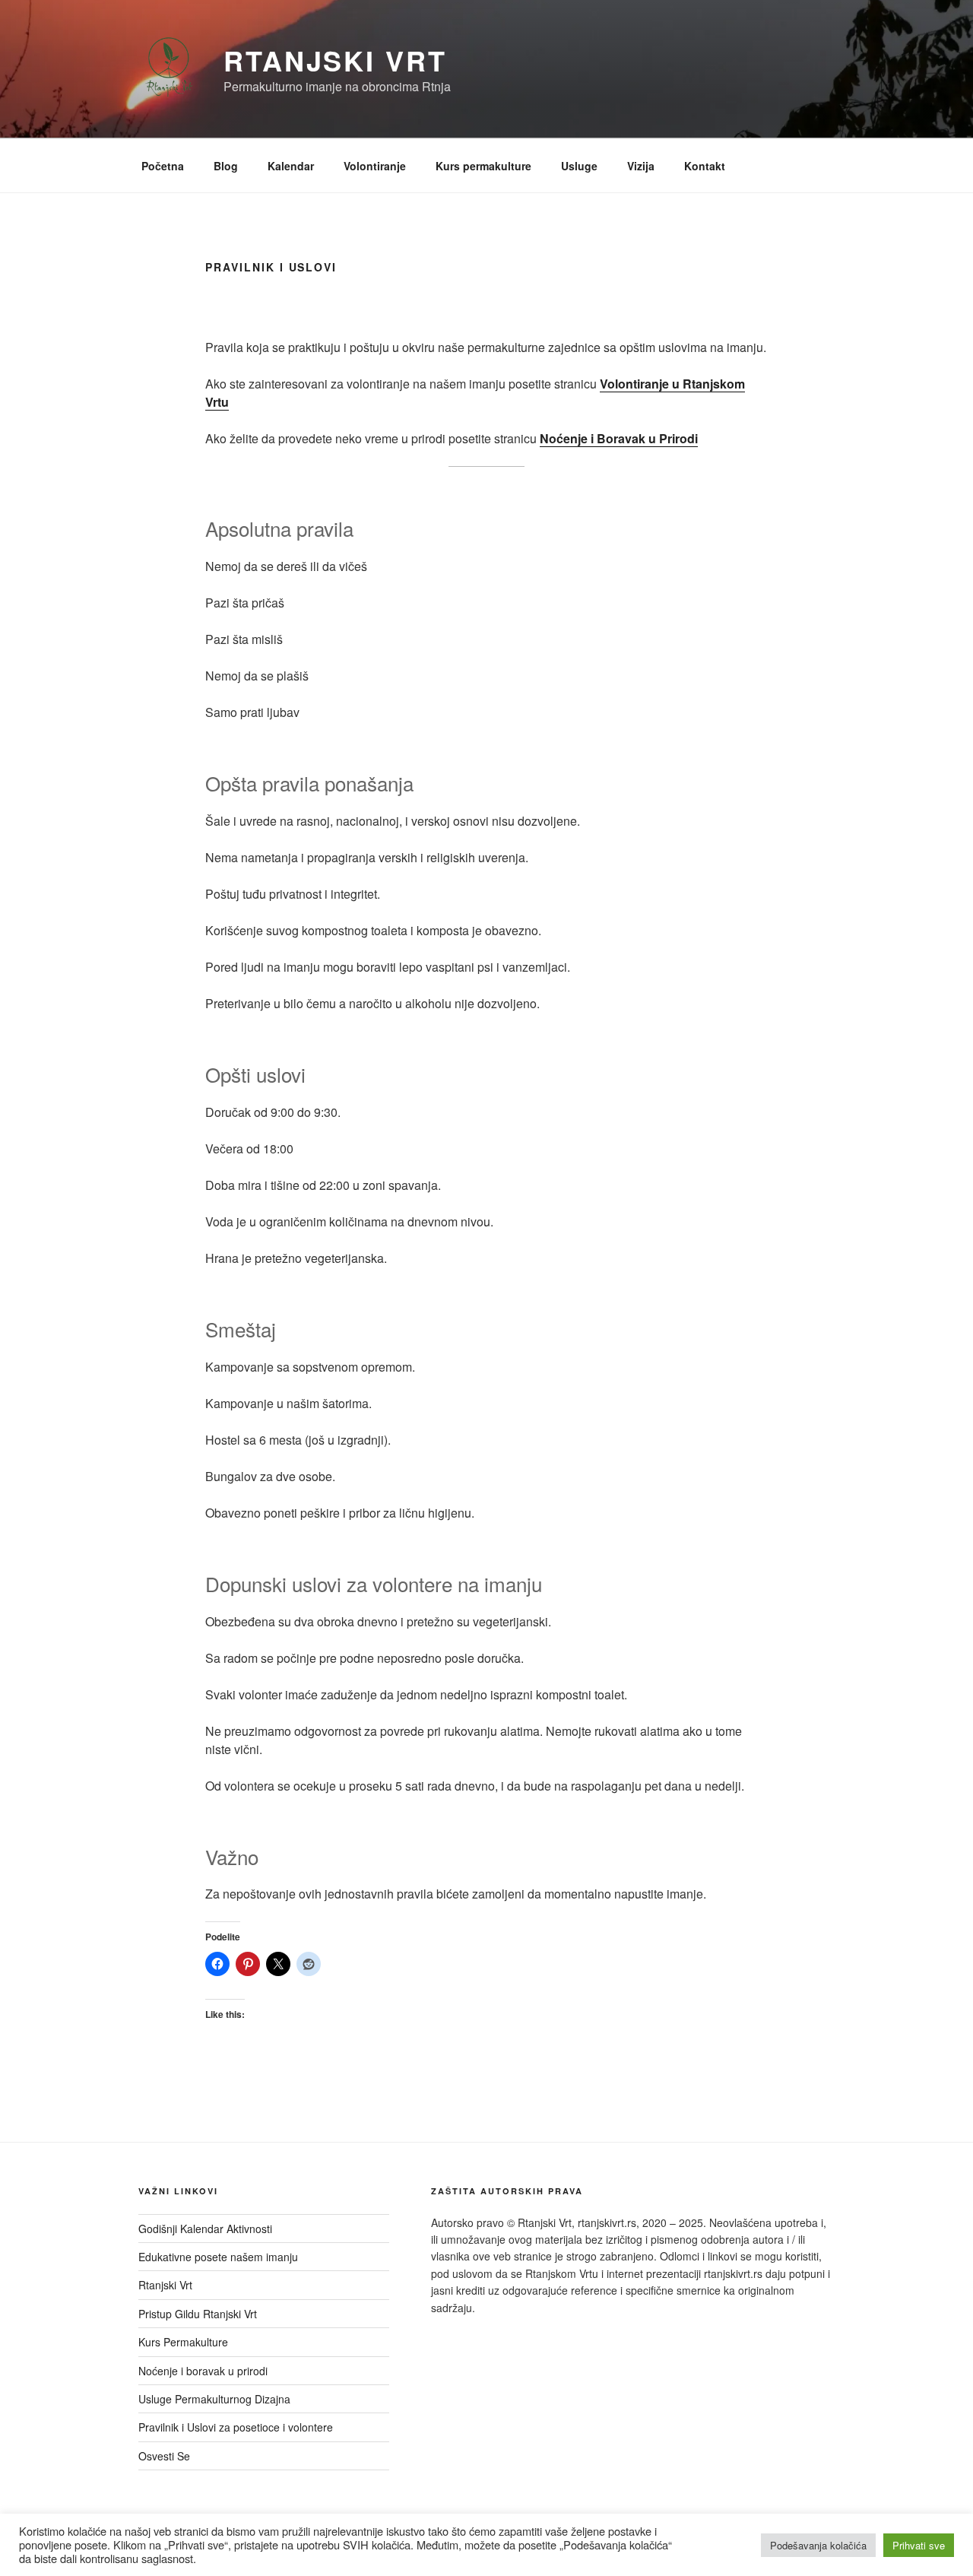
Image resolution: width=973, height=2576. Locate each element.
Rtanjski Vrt (335, 60)
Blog (226, 166)
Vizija (641, 166)
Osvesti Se (164, 2456)
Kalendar (291, 166)
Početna (163, 166)
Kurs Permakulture (183, 2342)
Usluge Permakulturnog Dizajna (214, 2399)
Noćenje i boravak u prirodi (203, 2371)
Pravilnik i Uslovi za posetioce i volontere (236, 2427)
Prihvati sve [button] (919, 2545)
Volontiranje (375, 166)
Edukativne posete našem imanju (218, 2257)
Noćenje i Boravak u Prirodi (619, 438)
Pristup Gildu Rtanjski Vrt (198, 2314)
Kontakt (705, 166)
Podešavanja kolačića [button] (818, 2545)
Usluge (579, 166)
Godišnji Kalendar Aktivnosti (205, 2229)
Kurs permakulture (483, 166)
